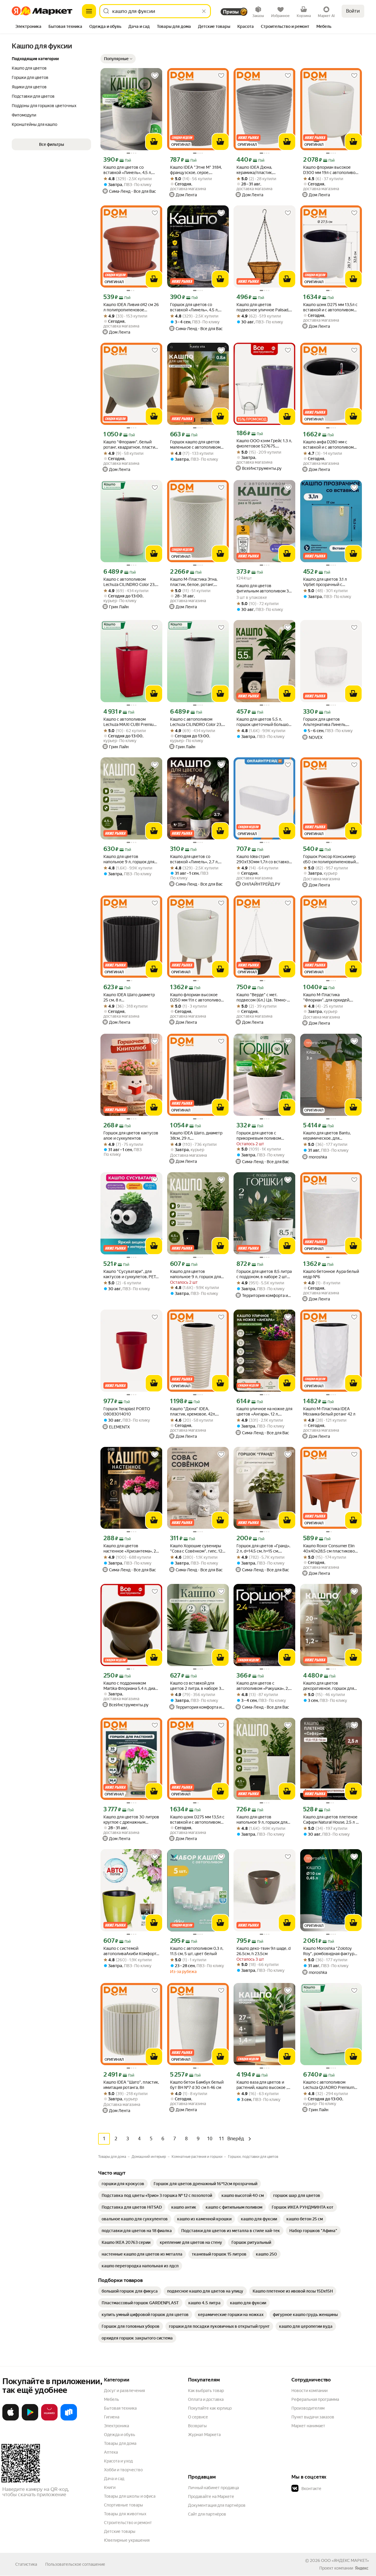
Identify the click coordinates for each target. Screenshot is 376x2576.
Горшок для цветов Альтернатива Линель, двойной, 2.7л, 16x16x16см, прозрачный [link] (329, 722)
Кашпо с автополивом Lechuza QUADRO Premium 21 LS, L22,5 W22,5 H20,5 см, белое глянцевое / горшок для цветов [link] (330, 2085)
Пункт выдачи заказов (313, 2417)
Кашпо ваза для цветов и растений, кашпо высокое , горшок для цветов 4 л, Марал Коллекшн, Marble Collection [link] (262, 2085)
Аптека (111, 2452)
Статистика (26, 2564)
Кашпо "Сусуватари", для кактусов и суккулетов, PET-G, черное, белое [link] (130, 1274)
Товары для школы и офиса (130, 2496)
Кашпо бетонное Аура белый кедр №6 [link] (331, 1274)
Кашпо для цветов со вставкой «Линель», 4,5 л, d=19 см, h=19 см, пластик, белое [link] (128, 170)
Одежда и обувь (120, 2435)
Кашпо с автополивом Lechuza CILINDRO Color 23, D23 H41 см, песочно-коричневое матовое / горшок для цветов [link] (129, 582)
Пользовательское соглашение (75, 2564)
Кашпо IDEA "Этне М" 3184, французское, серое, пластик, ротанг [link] (196, 170)
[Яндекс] (362, 2568)
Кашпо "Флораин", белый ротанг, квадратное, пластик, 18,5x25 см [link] (131, 445)
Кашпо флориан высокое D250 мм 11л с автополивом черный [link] (197, 998)
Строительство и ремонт (128, 2523)
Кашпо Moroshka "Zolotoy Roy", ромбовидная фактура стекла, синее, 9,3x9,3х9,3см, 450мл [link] (330, 1951)
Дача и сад (114, 2479)
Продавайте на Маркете (211, 2496)
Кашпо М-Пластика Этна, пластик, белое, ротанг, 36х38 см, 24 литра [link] (194, 582)
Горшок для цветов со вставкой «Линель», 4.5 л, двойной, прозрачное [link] (194, 307)
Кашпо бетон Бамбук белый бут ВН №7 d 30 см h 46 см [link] (197, 2085)
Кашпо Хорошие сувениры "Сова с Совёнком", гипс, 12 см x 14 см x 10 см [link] (196, 1549)
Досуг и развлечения (124, 2391)
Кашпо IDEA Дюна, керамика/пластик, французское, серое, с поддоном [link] (258, 170)
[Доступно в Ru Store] (69, 2419)
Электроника (116, 2426)
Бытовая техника (120, 2408)
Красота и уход (118, 2461)
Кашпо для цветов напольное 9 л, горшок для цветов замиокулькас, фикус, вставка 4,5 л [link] (131, 859)
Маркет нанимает (308, 2426)
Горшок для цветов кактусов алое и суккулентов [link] (131, 1136)
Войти (353, 11)
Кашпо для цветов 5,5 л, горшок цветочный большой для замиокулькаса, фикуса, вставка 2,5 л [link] (264, 722)
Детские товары (120, 2531)
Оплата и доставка (206, 2399)
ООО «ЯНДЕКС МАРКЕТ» (345, 2560)
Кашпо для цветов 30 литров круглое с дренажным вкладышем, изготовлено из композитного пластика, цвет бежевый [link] (131, 1820)
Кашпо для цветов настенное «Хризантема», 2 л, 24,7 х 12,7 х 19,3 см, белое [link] (130, 1549)
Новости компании (309, 2391)
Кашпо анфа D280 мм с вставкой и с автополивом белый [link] (328, 445)
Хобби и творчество (123, 2470)
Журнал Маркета (204, 2435)
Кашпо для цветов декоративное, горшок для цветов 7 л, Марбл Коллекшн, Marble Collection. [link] (330, 1686)
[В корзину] (154, 142)
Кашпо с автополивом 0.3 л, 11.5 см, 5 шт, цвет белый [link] (197, 1951)
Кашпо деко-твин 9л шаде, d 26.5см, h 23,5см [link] (263, 1951)
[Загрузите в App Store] (11, 2419)
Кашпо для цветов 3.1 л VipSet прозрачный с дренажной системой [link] (325, 582)
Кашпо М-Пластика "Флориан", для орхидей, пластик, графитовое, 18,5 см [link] (331, 998)
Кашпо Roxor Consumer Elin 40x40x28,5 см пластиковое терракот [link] (330, 1549)
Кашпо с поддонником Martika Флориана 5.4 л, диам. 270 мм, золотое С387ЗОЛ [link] (131, 1686)
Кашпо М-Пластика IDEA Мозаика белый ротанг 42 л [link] (329, 1411)
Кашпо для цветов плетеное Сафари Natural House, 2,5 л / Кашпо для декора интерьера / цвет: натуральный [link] (331, 1820)
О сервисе (198, 2417)
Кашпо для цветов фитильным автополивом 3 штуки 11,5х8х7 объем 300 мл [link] (263, 588)
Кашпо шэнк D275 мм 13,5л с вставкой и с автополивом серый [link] (197, 1820)
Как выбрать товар (206, 2391)
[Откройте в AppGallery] (49, 2419)
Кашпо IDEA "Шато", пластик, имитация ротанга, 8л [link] (131, 2085)
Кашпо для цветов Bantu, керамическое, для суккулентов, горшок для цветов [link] (327, 1136)
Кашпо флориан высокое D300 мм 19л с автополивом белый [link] (331, 170)
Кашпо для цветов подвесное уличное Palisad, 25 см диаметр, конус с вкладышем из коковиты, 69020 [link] (263, 307)
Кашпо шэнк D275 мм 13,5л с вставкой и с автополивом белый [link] (330, 307)
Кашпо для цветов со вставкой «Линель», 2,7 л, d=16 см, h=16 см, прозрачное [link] (194, 859)
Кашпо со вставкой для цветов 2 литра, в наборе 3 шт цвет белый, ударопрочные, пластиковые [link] (198, 1686)
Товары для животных (125, 2514)
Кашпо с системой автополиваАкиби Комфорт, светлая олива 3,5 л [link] (130, 1951)
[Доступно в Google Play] (30, 2419)
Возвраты (197, 2426)
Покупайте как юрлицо (210, 2408)
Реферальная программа (315, 2399)
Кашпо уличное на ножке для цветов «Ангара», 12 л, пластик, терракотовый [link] (264, 1412)
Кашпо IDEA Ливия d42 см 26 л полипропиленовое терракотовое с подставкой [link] (131, 307)
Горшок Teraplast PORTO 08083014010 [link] (127, 1411)
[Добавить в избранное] (155, 76)
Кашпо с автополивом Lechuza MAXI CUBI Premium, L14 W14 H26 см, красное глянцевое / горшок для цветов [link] (131, 722)
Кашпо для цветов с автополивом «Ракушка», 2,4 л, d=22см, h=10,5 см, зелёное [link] (264, 1686)
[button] (118, 59)
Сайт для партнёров (207, 2514)
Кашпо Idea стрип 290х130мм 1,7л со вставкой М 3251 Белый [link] (264, 859)
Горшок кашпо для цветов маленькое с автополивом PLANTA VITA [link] (195, 445)
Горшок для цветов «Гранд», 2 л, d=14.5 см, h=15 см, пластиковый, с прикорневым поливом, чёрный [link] (263, 1549)
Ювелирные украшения (127, 2540)
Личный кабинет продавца (213, 2488)
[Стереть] (204, 11)
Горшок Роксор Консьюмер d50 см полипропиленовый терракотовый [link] (329, 859)
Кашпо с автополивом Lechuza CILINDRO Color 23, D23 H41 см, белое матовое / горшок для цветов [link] (198, 722)
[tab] (28, 27)
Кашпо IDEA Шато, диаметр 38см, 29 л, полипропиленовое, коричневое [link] (196, 1136)
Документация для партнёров (217, 2505)
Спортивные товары (124, 2505)
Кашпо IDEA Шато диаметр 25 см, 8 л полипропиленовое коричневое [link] (129, 998)
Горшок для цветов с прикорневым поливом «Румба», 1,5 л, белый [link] (259, 1136)
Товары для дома (120, 2443)
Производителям (308, 2408)
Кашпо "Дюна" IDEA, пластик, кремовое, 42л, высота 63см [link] (193, 1412)
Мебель (111, 2399)
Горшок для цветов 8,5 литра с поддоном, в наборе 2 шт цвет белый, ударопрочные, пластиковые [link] (264, 1274)
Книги (110, 2487)
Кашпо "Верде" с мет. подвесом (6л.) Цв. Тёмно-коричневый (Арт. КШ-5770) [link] (264, 998)
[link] (123, 2184)
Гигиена (112, 2417)
